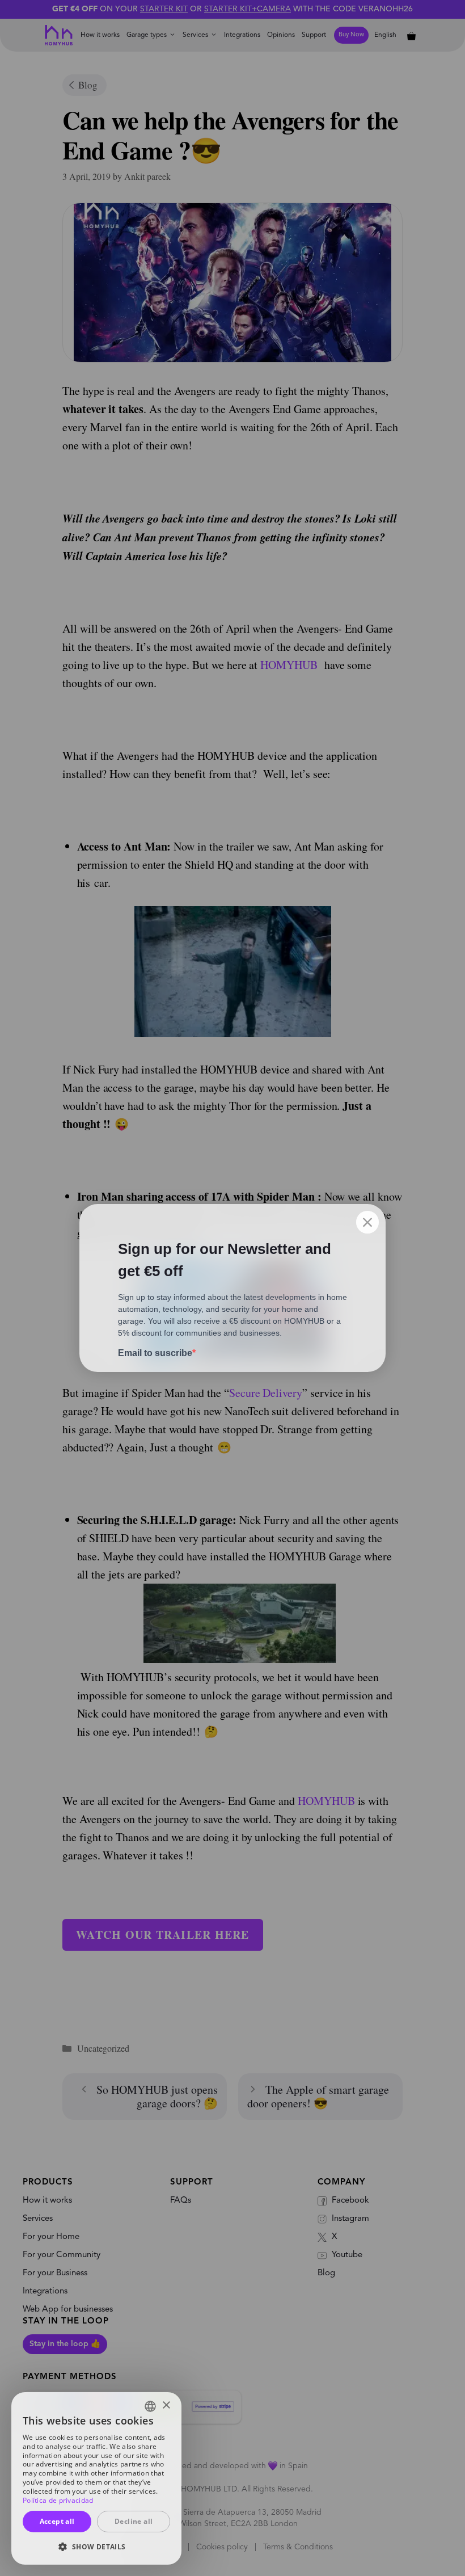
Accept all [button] (57, 2521)
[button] (96, 2546)
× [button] (166, 2405)
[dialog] (96, 2478)
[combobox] (150, 2406)
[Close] (367, 1222)
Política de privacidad (58, 2500)
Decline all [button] (134, 2521)
